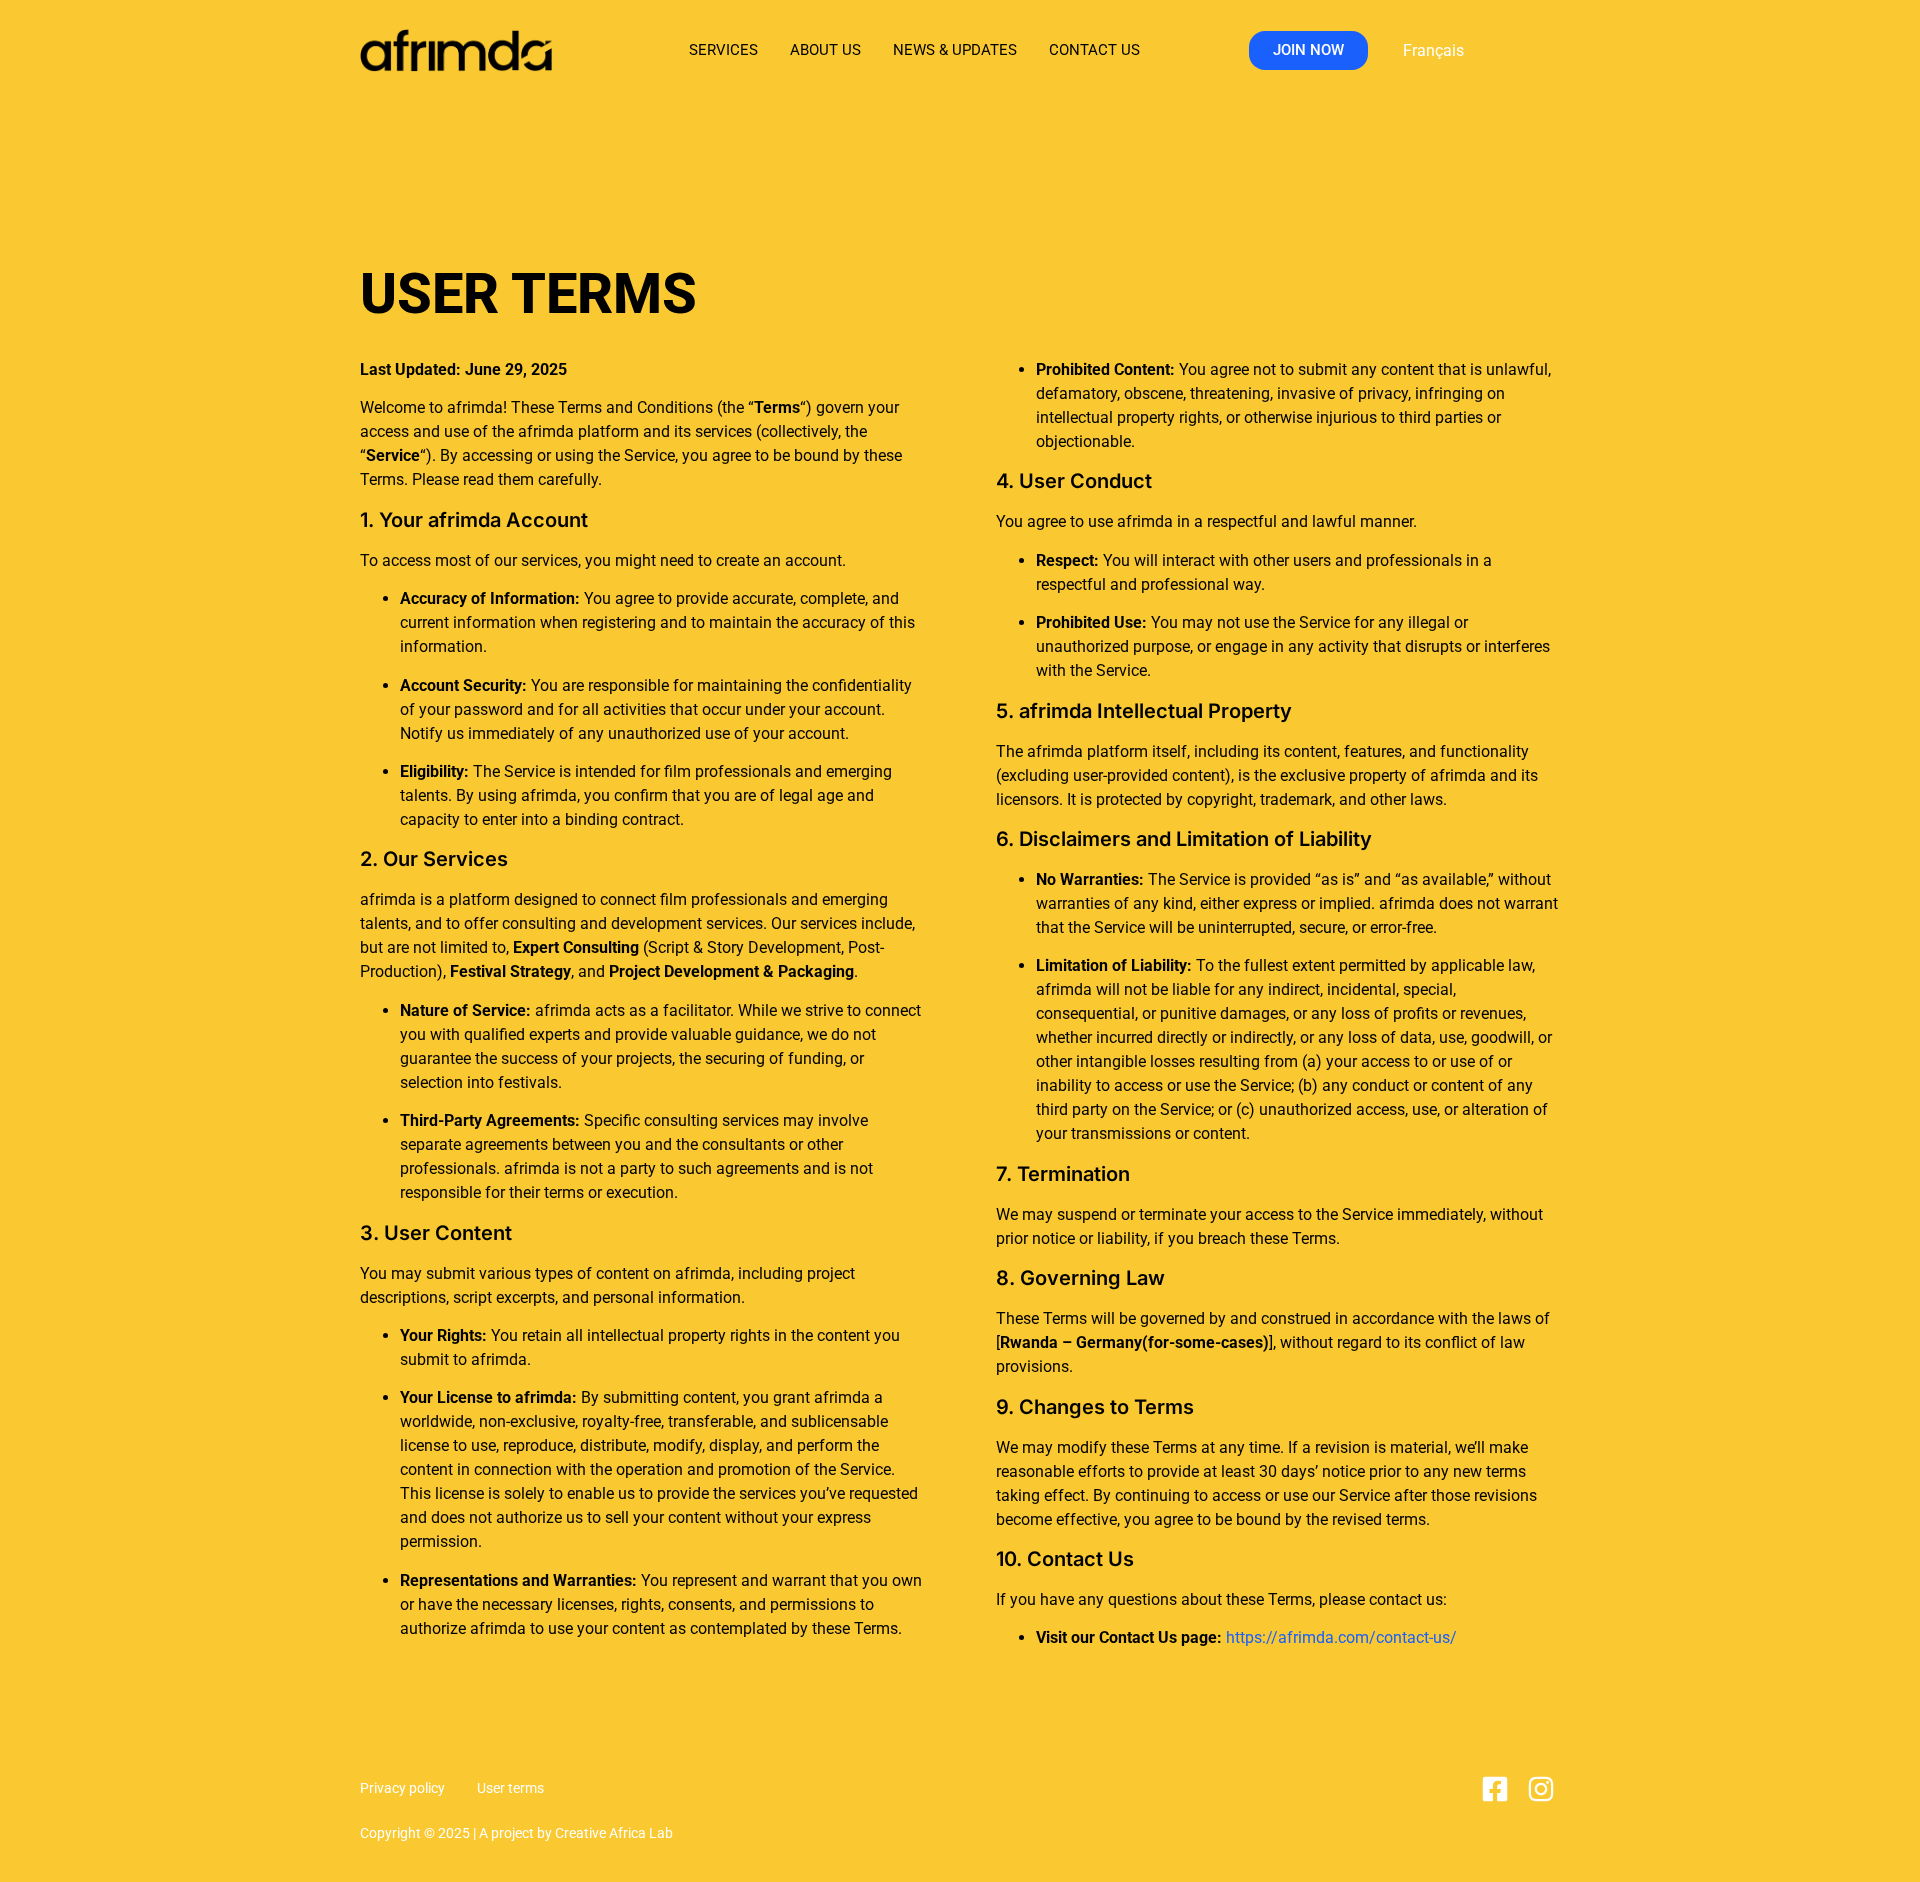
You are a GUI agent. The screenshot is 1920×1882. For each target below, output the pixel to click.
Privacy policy (402, 1788)
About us (825, 50)
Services (723, 50)
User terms (510, 1788)
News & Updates (955, 50)
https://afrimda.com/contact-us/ (1341, 1637)
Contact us (1094, 50)
